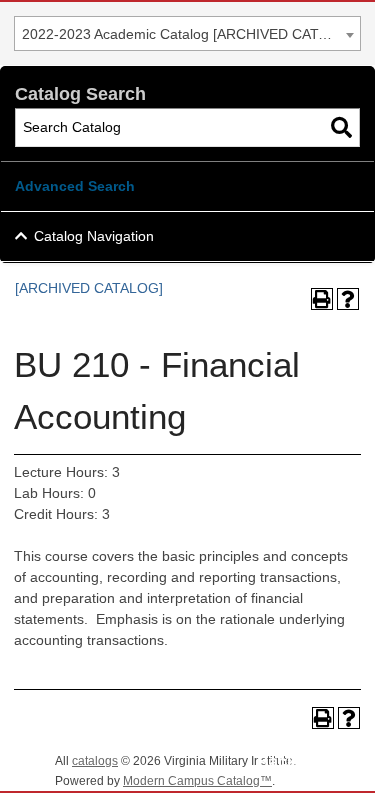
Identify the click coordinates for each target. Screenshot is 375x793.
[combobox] (187, 33)
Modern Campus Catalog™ (197, 781)
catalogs (95, 761)
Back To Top (304, 761)
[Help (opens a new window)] (348, 299)
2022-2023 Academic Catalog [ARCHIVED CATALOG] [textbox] (191, 34)
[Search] (341, 127)
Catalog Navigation (94, 236)
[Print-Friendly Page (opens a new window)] (322, 299)
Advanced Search (75, 186)
